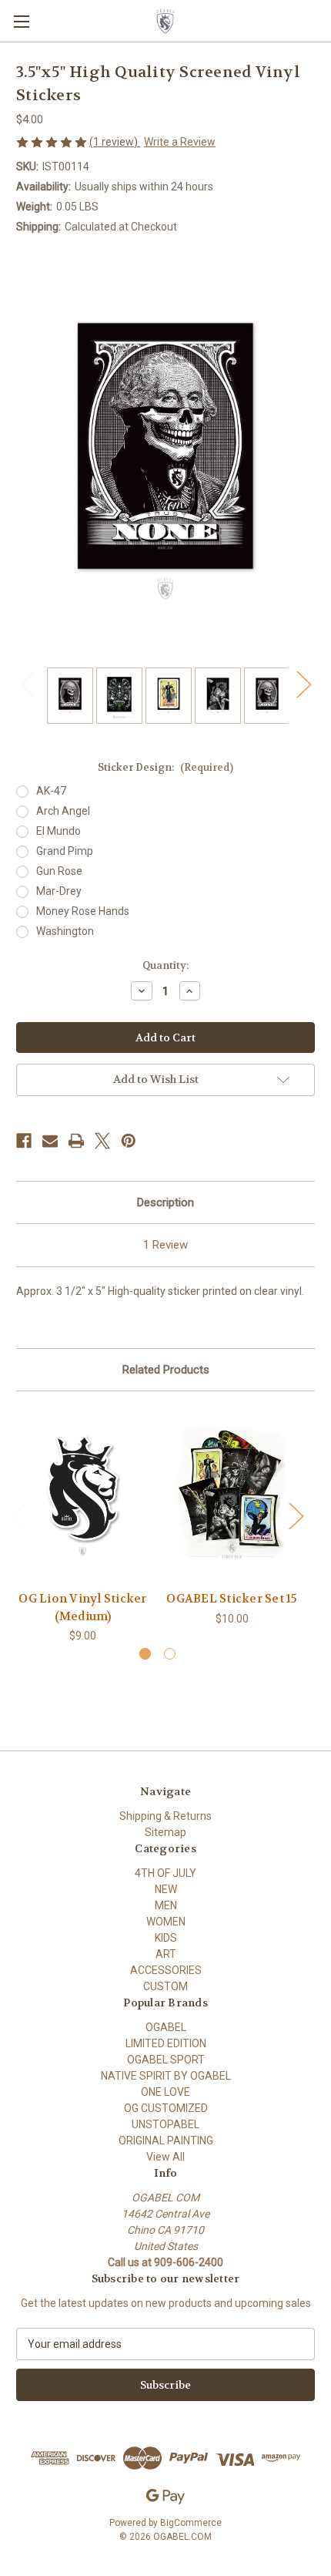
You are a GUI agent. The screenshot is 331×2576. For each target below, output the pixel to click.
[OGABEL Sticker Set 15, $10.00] (232, 1495)
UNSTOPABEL (165, 2124)
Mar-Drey (59, 891)
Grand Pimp (65, 851)
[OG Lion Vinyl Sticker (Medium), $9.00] (83, 1495)
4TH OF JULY (165, 1873)
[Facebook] (24, 1141)
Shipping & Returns (165, 1816)
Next (303, 684)
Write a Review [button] (180, 142)
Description (165, 1202)
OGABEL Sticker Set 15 (232, 1599)
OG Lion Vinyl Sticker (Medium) (82, 1607)
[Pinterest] (129, 1141)
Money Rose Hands (83, 911)
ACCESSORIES (166, 1970)
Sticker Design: (165, 767)
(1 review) (115, 142)
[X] (102, 1141)
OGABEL (166, 2027)
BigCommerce (191, 2523)
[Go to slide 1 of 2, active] (145, 1654)
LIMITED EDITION (166, 2043)
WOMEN (166, 1922)
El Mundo (59, 831)
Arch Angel (63, 811)
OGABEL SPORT (166, 2060)
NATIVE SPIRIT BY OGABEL (166, 2076)
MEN (166, 1905)
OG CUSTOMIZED (166, 2108)
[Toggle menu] (21, 21)
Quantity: (165, 965)
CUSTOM (165, 1986)
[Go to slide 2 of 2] (170, 1654)
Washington (65, 931)
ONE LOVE (165, 2092)
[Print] (76, 1141)
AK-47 (51, 791)
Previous (28, 684)
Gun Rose (59, 871)
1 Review (165, 1245)
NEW (166, 1889)
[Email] (50, 1141)
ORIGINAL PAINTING (166, 2141)
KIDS (166, 1938)
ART (166, 1954)
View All (165, 2157)
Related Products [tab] (166, 1370)
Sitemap (165, 1832)
